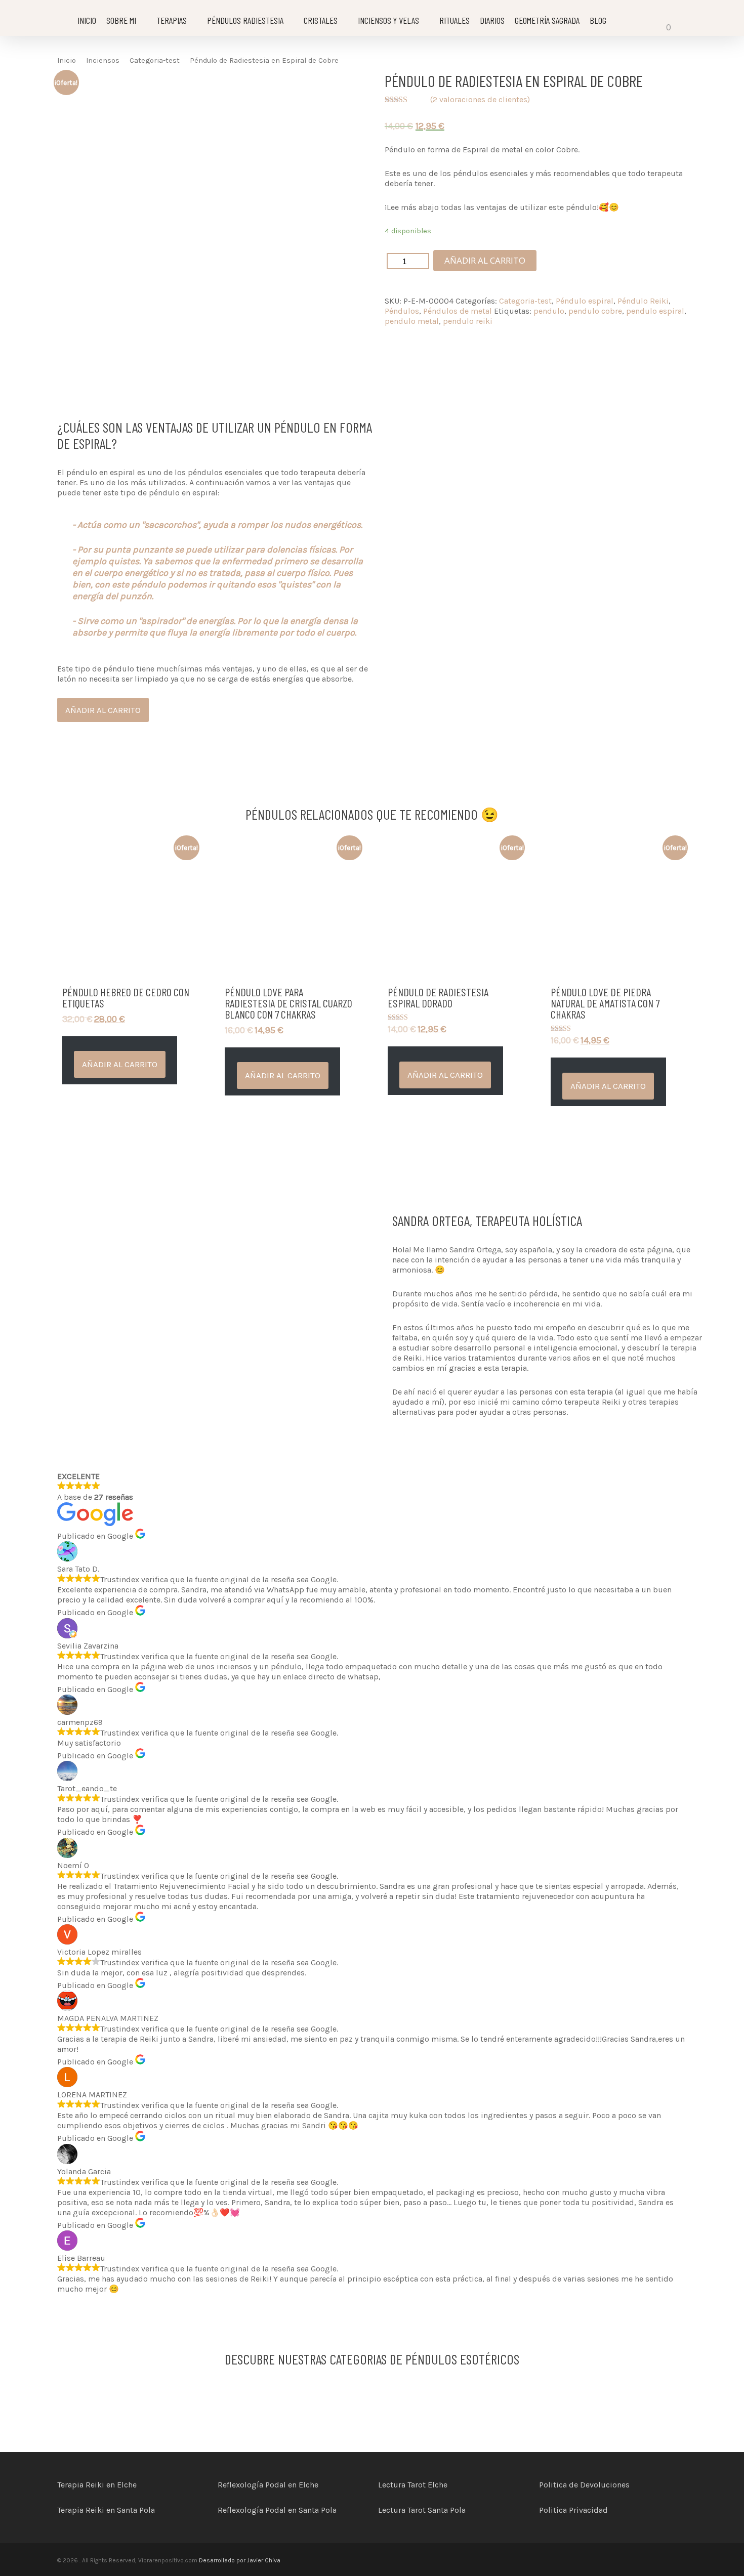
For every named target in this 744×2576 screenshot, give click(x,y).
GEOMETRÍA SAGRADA (547, 20)
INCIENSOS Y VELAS (388, 20)
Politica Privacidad (573, 2510)
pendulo (549, 311)
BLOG (598, 20)
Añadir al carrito (485, 260)
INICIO (87, 20)
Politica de (560, 2485)
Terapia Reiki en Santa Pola (106, 2510)
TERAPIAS (172, 20)
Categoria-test (155, 60)
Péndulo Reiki (643, 301)
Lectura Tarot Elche (413, 2485)
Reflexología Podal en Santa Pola (277, 2510)
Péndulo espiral (585, 301)
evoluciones (608, 2485)
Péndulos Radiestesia (245, 20)
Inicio (67, 60)
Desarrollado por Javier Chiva (239, 2560)
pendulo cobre (595, 311)
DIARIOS (492, 20)
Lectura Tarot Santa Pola (422, 2510)
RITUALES (454, 20)
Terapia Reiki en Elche (97, 2485)
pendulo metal (412, 321)
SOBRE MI (121, 20)
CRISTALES (321, 20)
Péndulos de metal (458, 311)
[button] (120, 1064)
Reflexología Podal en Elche (268, 2485)
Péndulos (402, 311)
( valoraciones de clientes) (480, 99)
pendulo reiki (468, 321)
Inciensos (103, 60)
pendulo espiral (655, 311)
